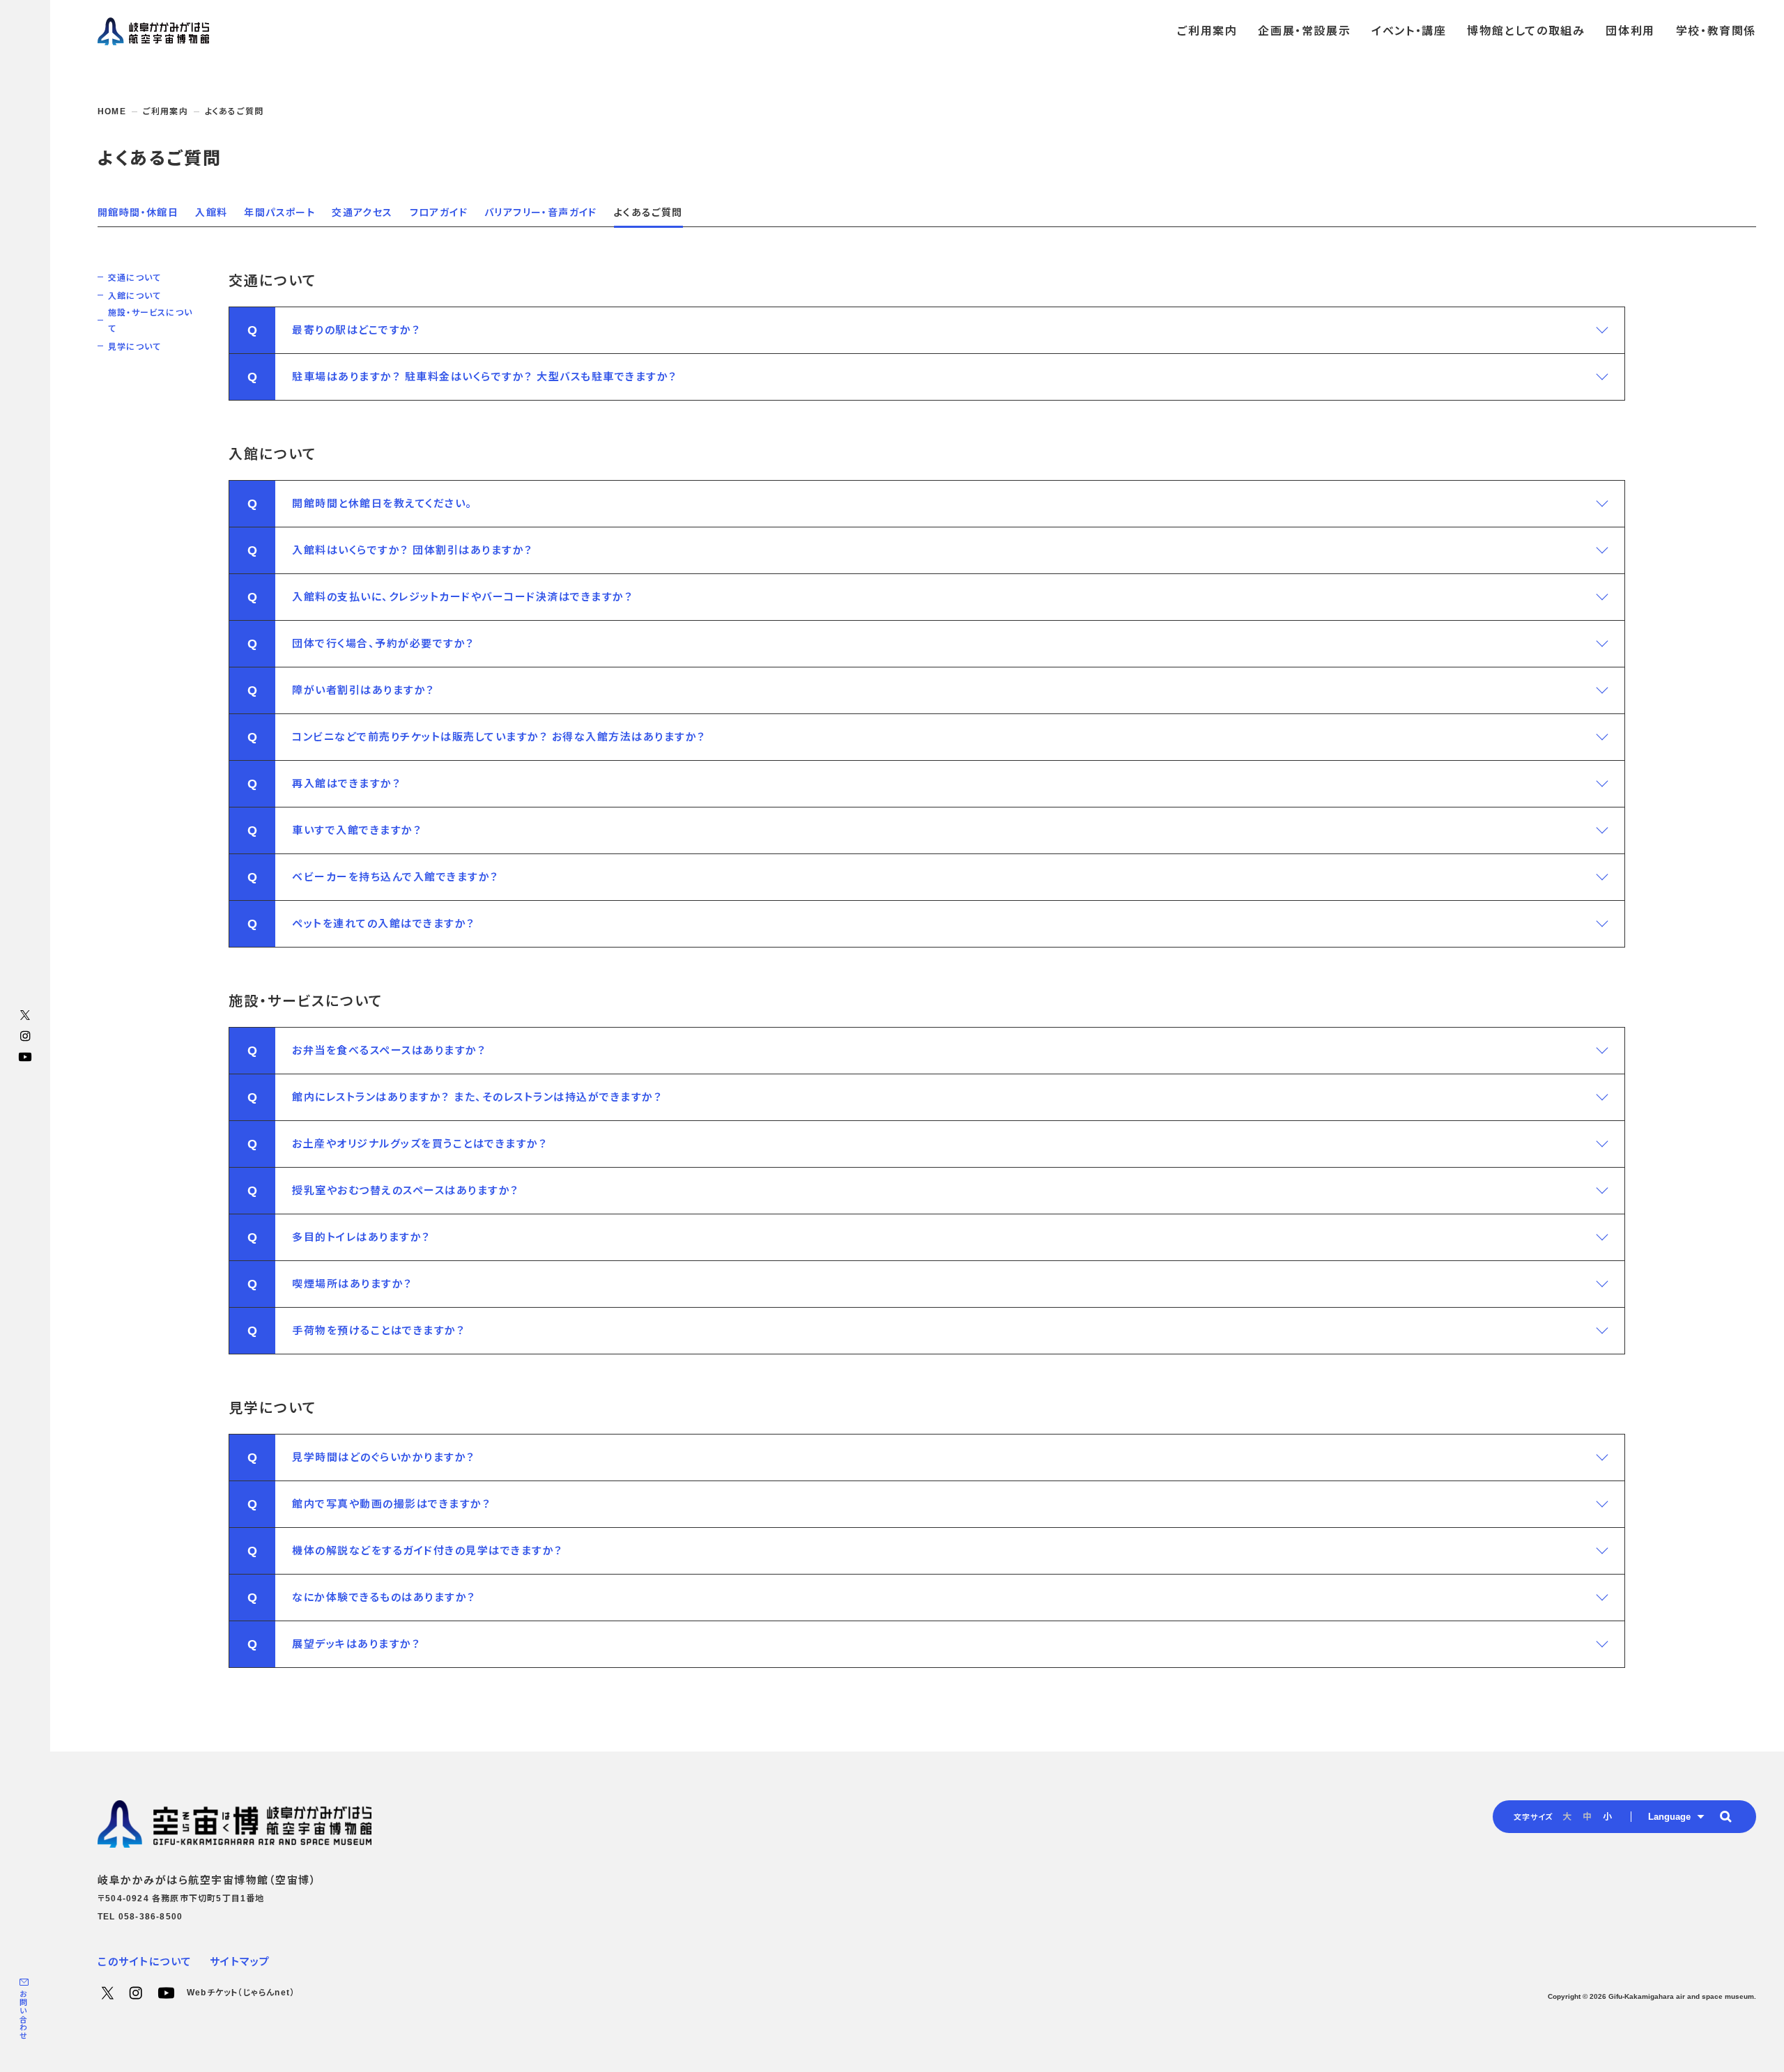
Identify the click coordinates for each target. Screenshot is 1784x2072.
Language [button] (1669, 1817)
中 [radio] (1587, 1817)
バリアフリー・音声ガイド (541, 212)
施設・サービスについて (150, 321)
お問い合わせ (23, 2015)
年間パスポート (279, 212)
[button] (927, 330)
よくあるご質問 (648, 212)
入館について (134, 296)
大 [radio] (1567, 1817)
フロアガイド (439, 212)
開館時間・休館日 (138, 212)
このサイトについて (145, 1962)
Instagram (25, 1036)
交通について (134, 278)
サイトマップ (240, 1962)
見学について (134, 347)
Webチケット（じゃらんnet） (241, 1993)
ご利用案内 (166, 111)
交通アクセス (362, 212)
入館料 (211, 212)
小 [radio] (1607, 1817)
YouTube (25, 1057)
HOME (112, 111)
